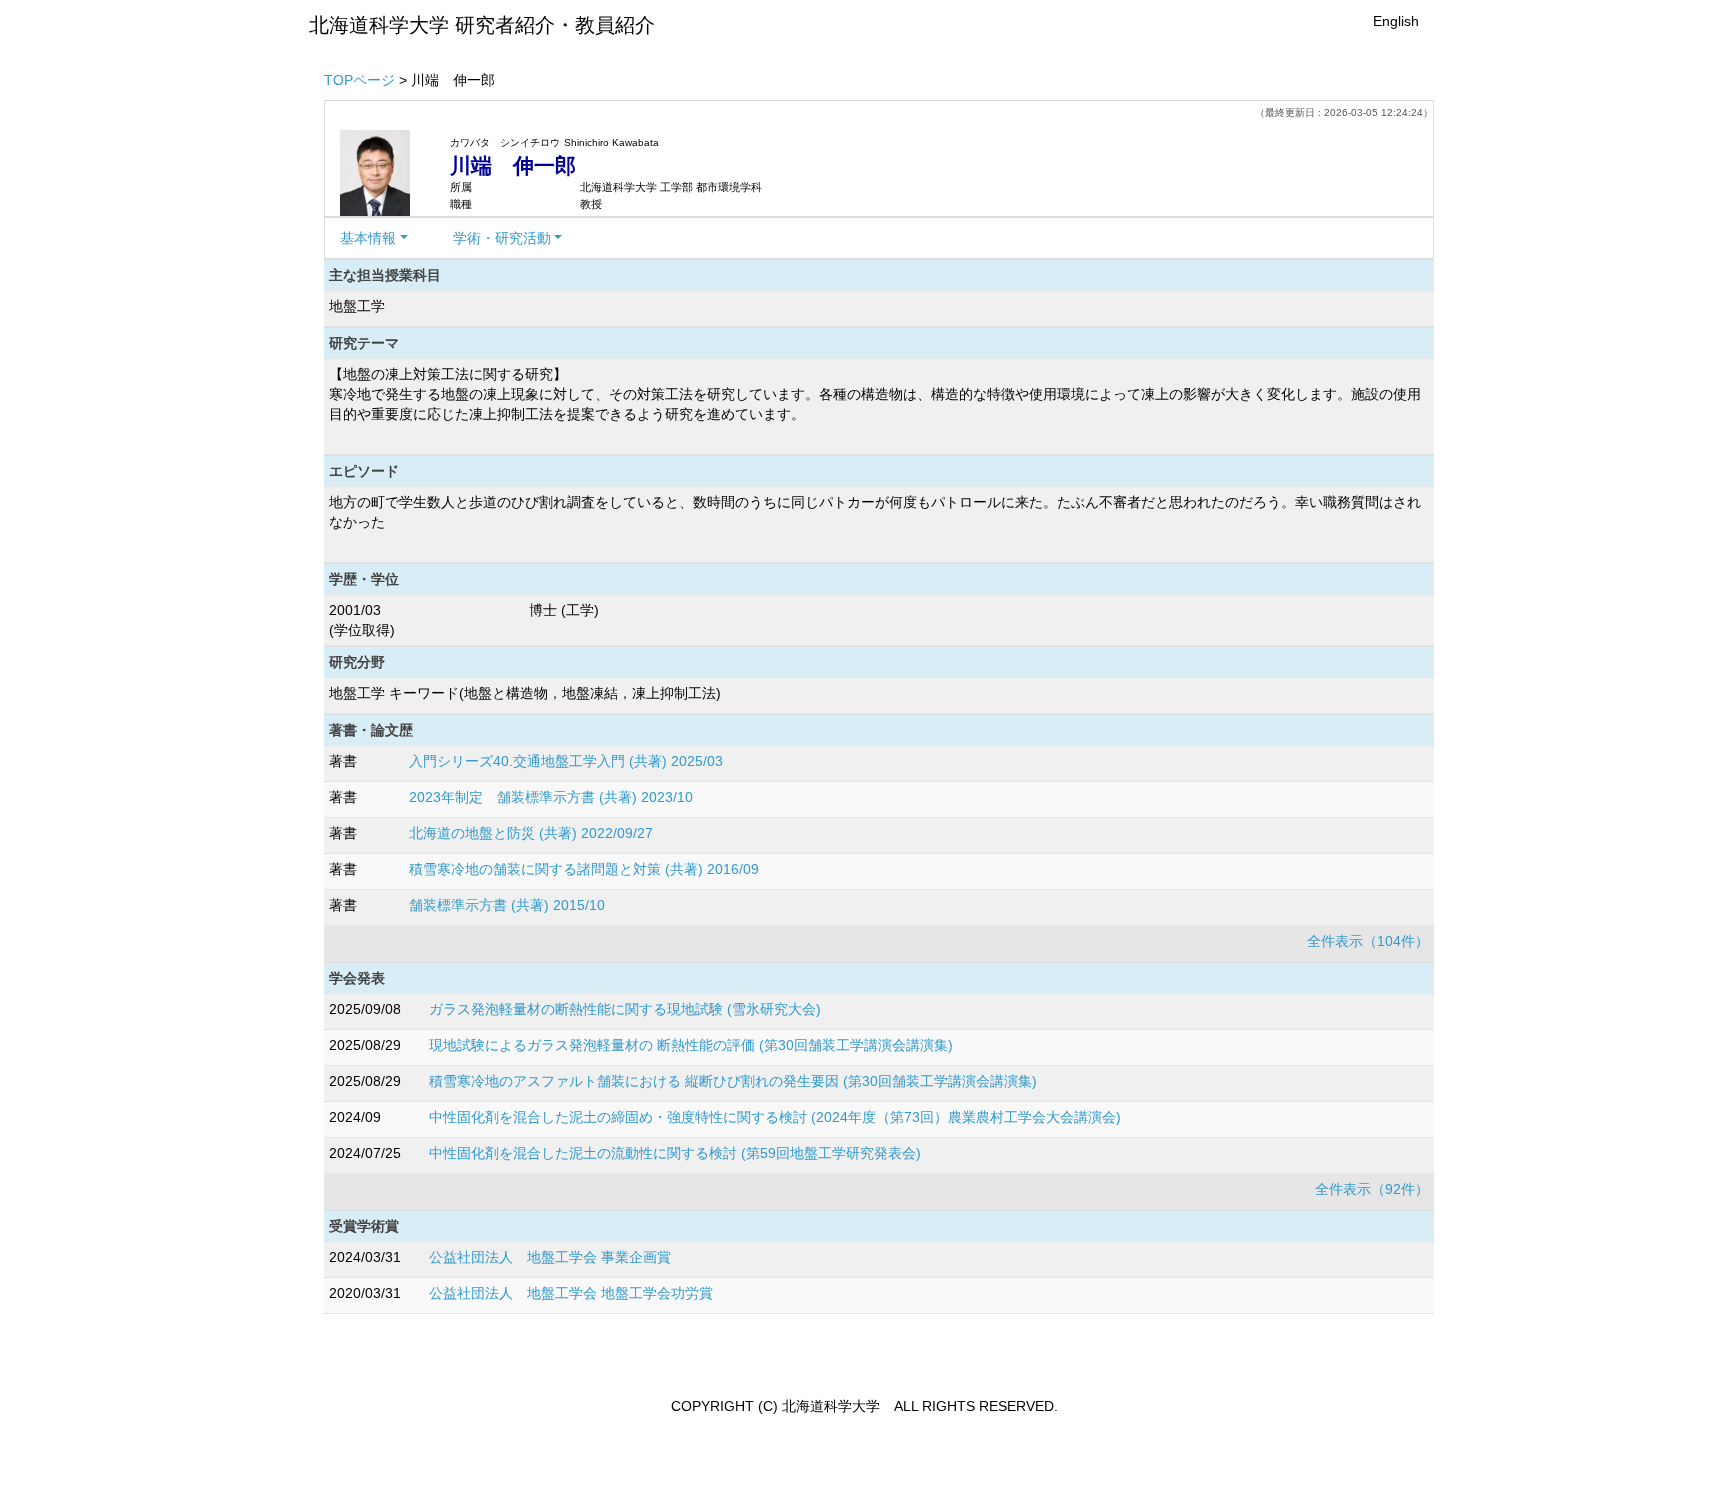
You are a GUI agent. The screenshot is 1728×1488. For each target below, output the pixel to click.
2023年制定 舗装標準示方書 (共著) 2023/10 (551, 797)
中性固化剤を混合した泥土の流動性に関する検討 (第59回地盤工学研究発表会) (675, 1153)
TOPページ (359, 80)
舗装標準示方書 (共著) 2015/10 (507, 905)
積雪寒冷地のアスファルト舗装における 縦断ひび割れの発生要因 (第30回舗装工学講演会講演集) (733, 1081)
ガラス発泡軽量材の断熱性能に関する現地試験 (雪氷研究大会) (625, 1009)
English (1396, 21)
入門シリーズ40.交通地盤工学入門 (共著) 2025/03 (566, 761)
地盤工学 (357, 306)
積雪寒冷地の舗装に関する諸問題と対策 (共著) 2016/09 (584, 869)
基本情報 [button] (368, 238)
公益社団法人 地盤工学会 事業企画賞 (550, 1257)
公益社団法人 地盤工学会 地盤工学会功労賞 (571, 1293)
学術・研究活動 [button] (502, 238)
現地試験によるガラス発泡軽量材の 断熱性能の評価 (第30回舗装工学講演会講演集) (691, 1045)
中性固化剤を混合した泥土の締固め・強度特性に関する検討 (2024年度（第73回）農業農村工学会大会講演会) (775, 1117)
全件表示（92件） (1372, 1189)
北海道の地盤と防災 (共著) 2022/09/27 (531, 833)
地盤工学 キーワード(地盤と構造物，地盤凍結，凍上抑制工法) (525, 693)
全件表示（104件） (1368, 941)
